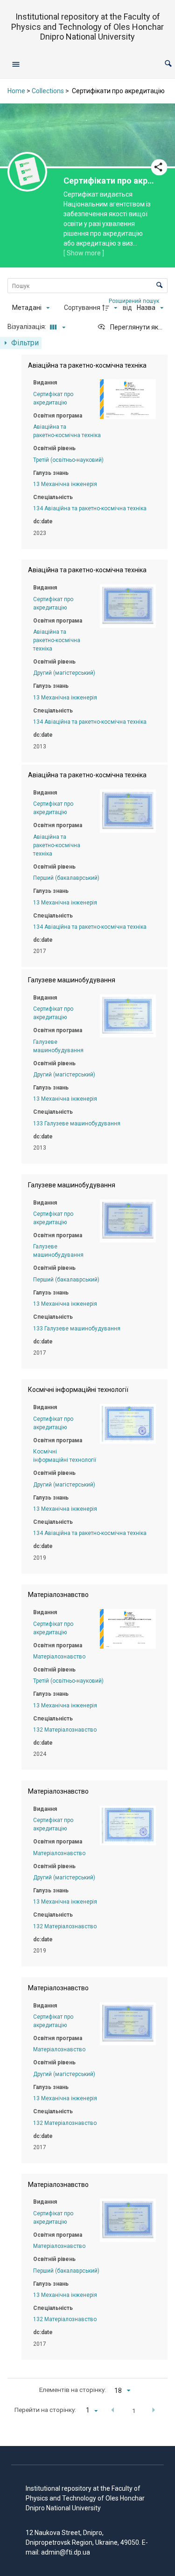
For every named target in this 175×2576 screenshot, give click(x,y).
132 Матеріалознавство (65, 1730)
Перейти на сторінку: (45, 2410)
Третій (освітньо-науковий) (68, 460)
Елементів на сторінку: (73, 2390)
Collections (48, 91)
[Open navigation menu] (16, 64)
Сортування (82, 308)
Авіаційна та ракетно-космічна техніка (57, 640)
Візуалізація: (28, 327)
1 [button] (134, 2411)
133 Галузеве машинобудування (77, 1124)
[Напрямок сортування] (111, 308)
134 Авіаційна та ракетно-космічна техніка (90, 508)
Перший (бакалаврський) (66, 878)
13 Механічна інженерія (65, 484)
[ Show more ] (84, 253)
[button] (168, 64)
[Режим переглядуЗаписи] (56, 327)
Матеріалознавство (59, 1657)
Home (16, 91)
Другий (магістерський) (64, 673)
